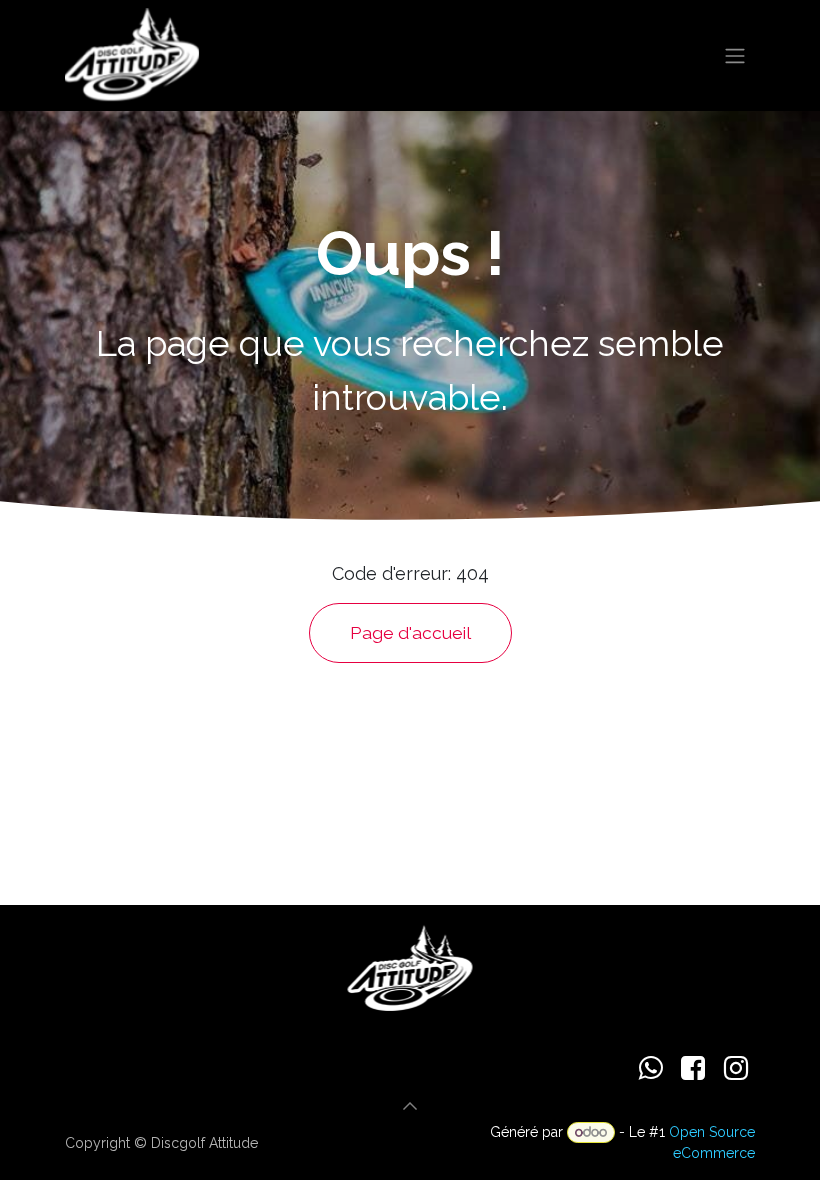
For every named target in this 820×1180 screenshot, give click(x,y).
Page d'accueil (410, 633)
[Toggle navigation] (735, 55)
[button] (410, 1106)
